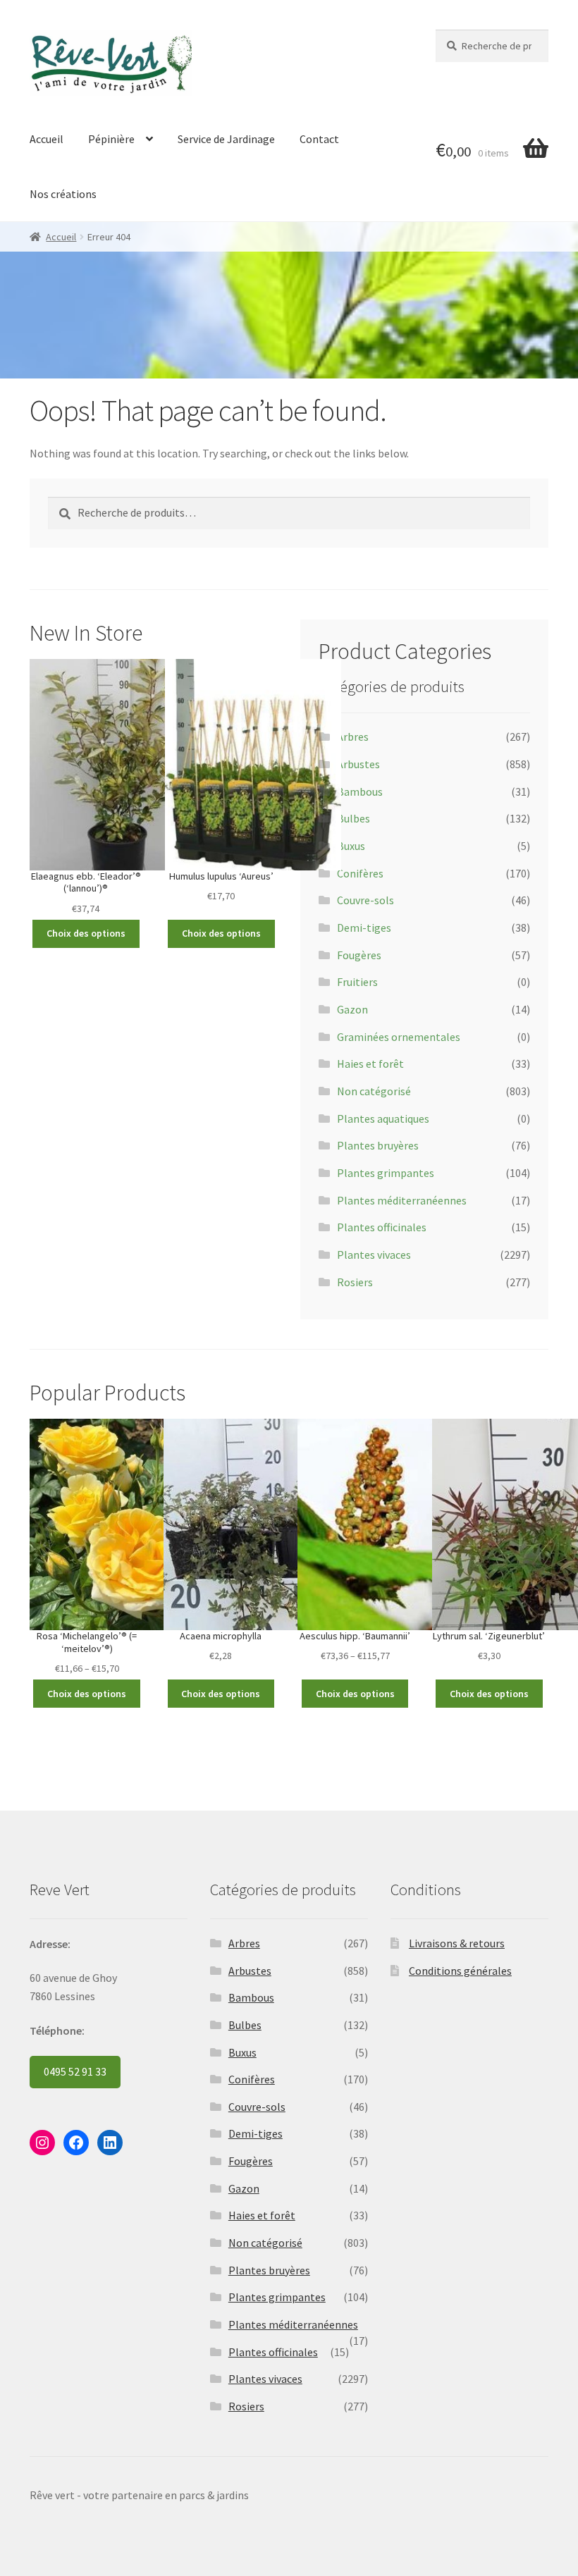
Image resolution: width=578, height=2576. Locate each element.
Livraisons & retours (457, 1943)
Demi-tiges (364, 928)
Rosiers (355, 1282)
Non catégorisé (374, 1091)
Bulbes (353, 818)
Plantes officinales (382, 1227)
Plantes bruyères (378, 1145)
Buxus (351, 846)
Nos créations (63, 194)
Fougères (359, 955)
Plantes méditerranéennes (402, 1200)
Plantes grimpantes (386, 1173)
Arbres (353, 737)
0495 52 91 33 (75, 2071)
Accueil (47, 139)
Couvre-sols (365, 900)
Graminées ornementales (399, 1037)
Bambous (360, 791)
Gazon (352, 1009)
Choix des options (86, 933)
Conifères (360, 873)
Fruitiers (357, 982)
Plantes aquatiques (383, 1118)
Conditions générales (460, 1971)
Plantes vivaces (374, 1255)
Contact (319, 139)
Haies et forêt (370, 1064)
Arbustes (358, 764)
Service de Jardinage (226, 139)
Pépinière (111, 139)
